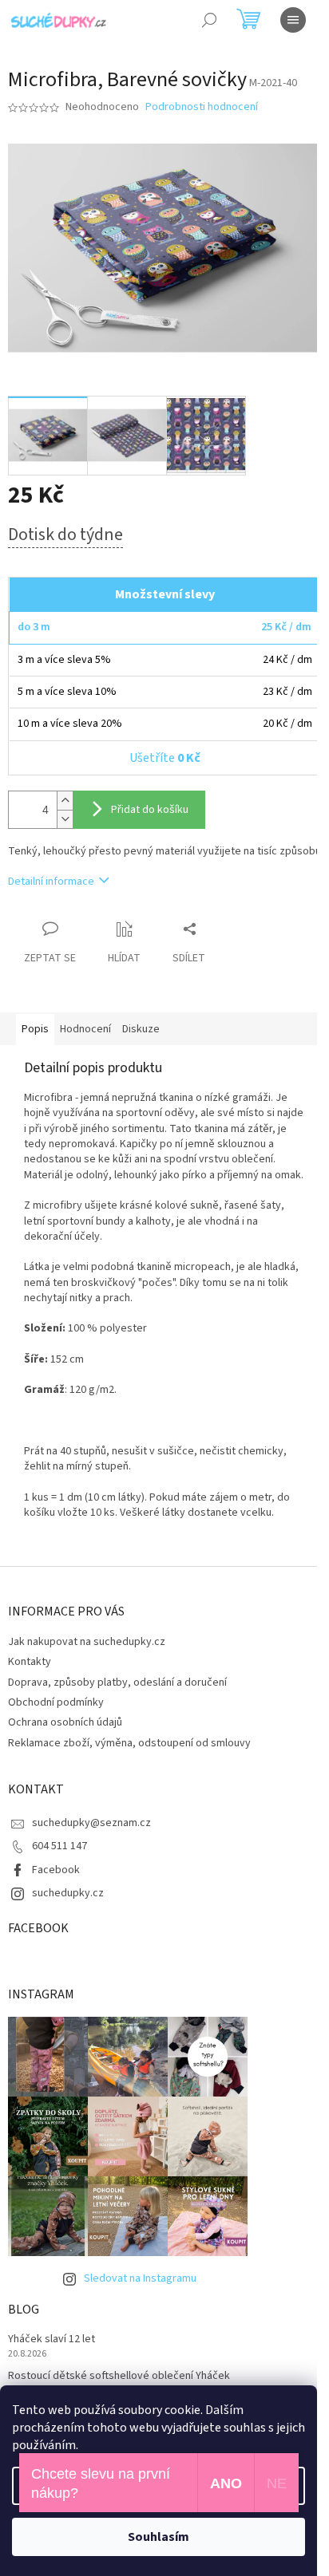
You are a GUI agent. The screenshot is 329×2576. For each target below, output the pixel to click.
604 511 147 (59, 1846)
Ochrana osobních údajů (65, 1722)
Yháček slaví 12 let (52, 2339)
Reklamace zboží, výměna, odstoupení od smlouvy (129, 1743)
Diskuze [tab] (141, 1029)
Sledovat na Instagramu (140, 2278)
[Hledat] (209, 20)
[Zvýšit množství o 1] (65, 801)
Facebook (56, 1870)
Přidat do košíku (150, 810)
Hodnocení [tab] (85, 1029)
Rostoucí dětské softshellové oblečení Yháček (119, 2376)
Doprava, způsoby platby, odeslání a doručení (117, 1682)
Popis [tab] (35, 1029)
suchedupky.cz (68, 1893)
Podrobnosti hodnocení (202, 107)
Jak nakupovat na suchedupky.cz (87, 1642)
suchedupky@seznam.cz (91, 1823)
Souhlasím (159, 2537)
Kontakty (30, 1662)
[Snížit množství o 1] (65, 819)
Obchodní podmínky (56, 1702)
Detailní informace (51, 882)
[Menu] (293, 20)
